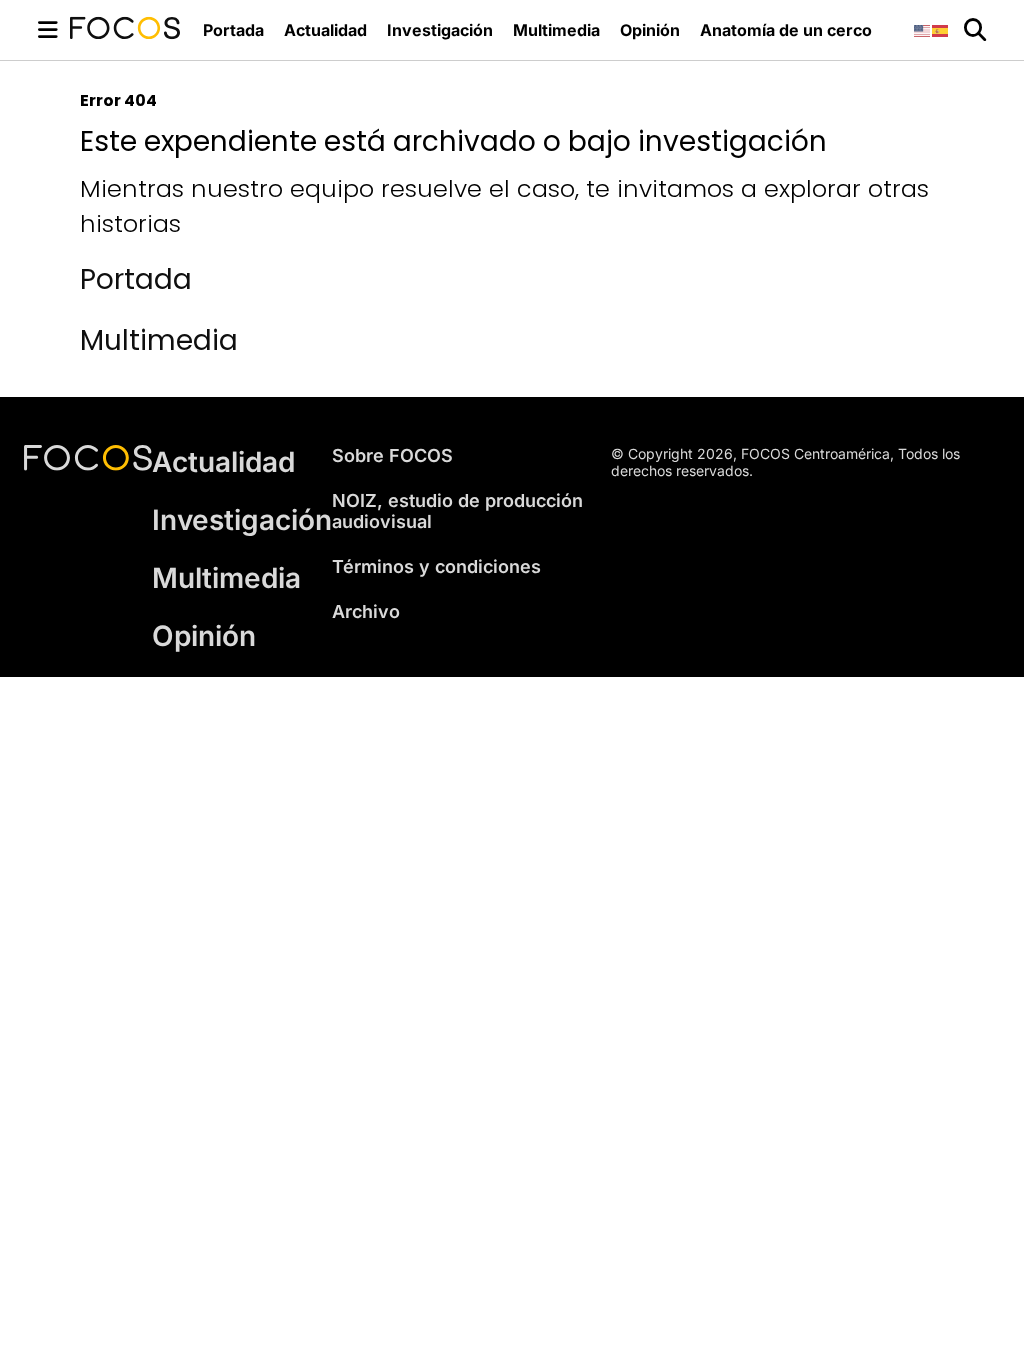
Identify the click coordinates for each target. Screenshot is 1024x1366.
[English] (923, 29)
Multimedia (556, 30)
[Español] (941, 29)
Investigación (440, 30)
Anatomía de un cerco (786, 30)
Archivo (366, 611)
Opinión (650, 30)
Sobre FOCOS (392, 455)
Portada (233, 30)
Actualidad (325, 30)
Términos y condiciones (436, 566)
